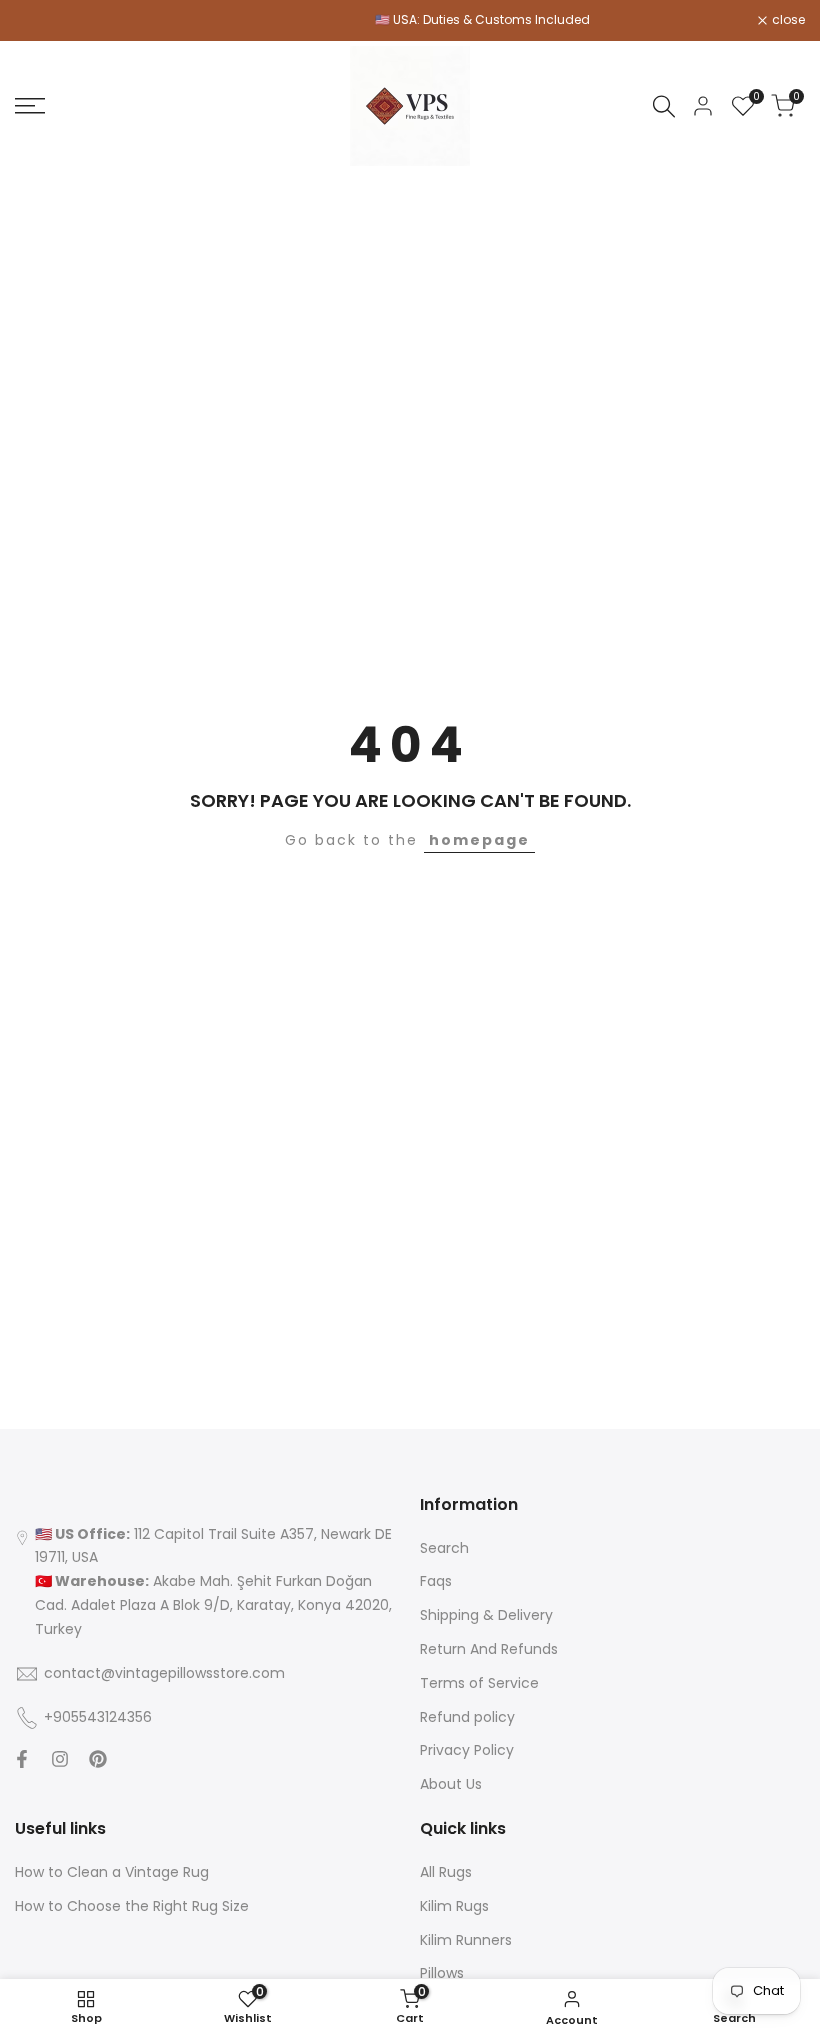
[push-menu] (30, 106)
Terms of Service (479, 1683)
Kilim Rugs (454, 1906)
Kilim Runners (466, 1940)
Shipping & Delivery (486, 1615)
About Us (451, 1784)
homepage (479, 840)
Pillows (442, 1973)
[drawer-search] (664, 106)
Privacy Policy (467, 1750)
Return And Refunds (489, 1649)
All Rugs (446, 1872)
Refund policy (467, 1717)
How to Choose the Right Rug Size (132, 1906)
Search (444, 1548)
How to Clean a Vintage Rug (112, 1872)
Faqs (436, 1581)
